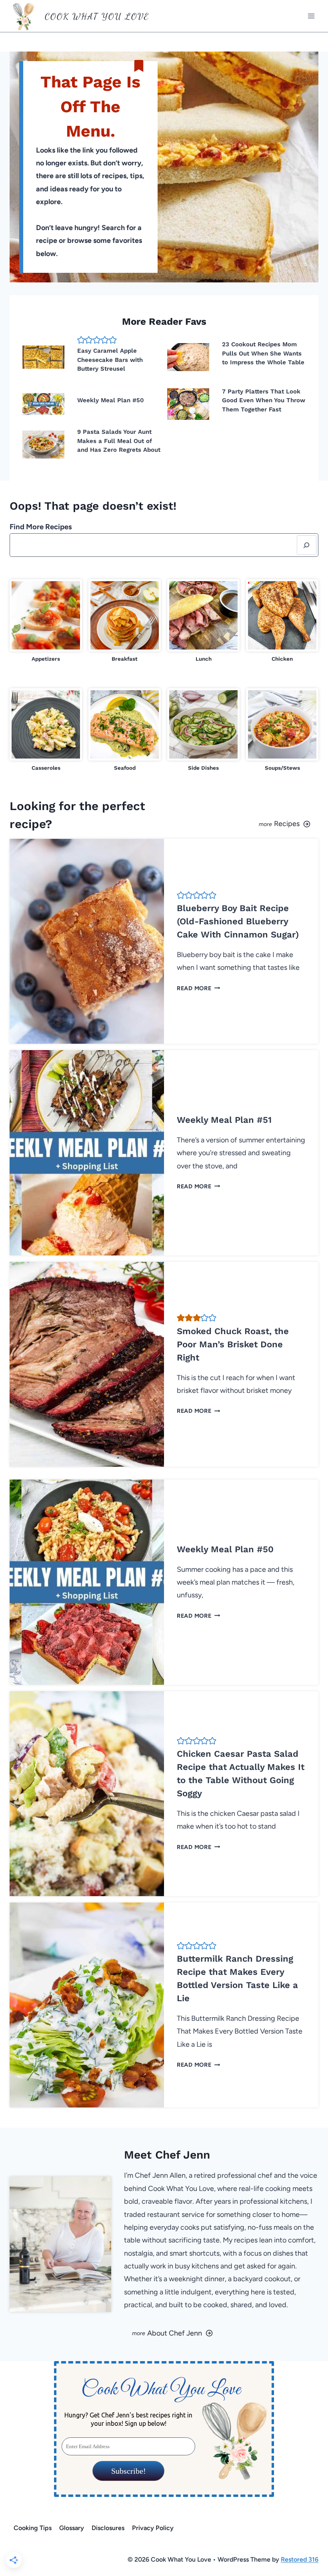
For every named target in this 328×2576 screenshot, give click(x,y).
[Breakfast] (125, 621)
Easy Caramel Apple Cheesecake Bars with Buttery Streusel (110, 360)
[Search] (307, 545)
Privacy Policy (153, 2528)
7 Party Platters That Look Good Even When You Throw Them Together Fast (264, 400)
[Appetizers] (46, 621)
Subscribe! (128, 2471)
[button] (81, 340)
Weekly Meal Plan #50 (111, 400)
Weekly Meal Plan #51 (224, 1120)
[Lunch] (203, 621)
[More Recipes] (244, 815)
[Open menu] (311, 16)
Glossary (72, 2528)
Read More (197, 988)
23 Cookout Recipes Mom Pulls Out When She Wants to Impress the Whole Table (263, 353)
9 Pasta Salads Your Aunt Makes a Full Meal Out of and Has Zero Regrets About (119, 441)
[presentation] (43, 357)
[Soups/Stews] (282, 730)
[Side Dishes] (203, 730)
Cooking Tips (33, 2528)
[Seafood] (125, 730)
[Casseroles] (46, 730)
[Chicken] (282, 621)
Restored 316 (300, 2559)
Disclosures (108, 2528)
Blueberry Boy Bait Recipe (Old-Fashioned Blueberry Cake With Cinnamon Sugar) (238, 921)
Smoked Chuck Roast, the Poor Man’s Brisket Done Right (233, 1344)
